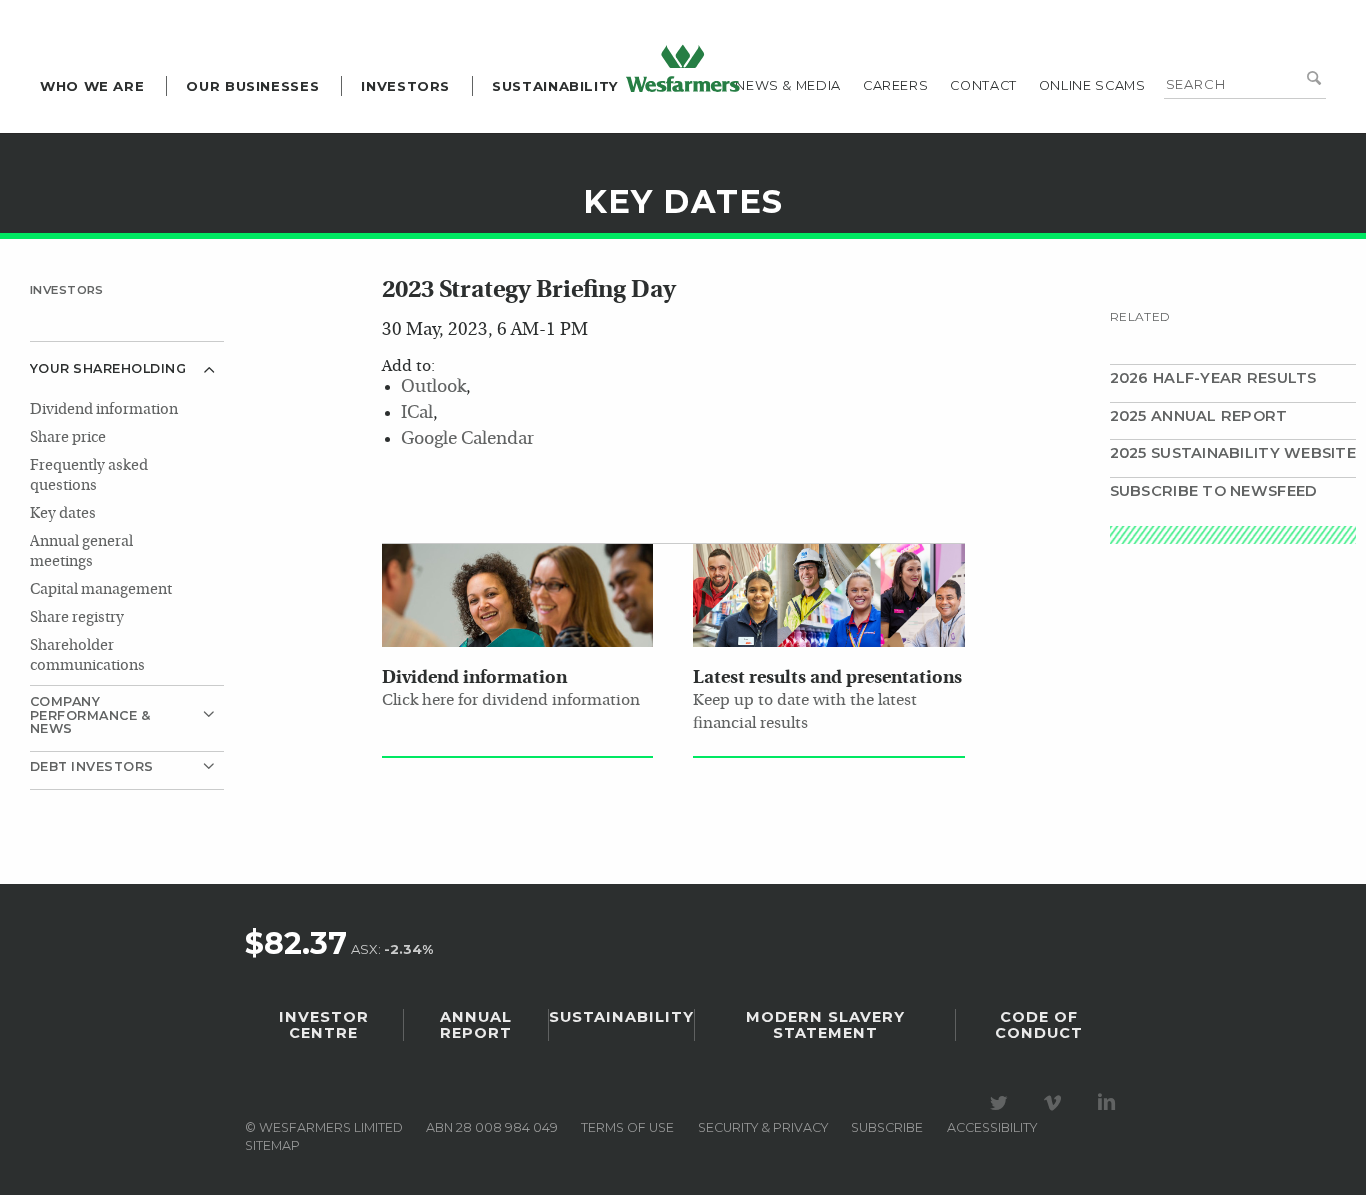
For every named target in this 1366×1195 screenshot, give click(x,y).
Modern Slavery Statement (825, 1025)
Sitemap (272, 1145)
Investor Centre (324, 1025)
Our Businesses (252, 86)
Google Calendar (467, 439)
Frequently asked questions (89, 476)
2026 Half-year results (1213, 378)
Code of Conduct (1039, 1025)
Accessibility (992, 1127)
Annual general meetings (81, 552)
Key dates (63, 514)
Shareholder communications (87, 656)
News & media (788, 85)
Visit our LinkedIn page (1110, 1103)
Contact (983, 85)
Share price (68, 438)
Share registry (77, 618)
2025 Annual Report (1199, 416)
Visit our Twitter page (1002, 1103)
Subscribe (887, 1127)
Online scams (1092, 85)
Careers (895, 85)
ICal (417, 413)
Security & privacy (763, 1127)
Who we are (92, 86)
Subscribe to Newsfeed (1214, 491)
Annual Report (476, 1025)
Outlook (433, 387)
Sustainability (555, 86)
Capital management (101, 590)
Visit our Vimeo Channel (1056, 1103)
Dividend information (104, 410)
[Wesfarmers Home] (683, 68)
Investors (405, 86)
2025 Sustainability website (1233, 453)
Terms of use (627, 1127)
